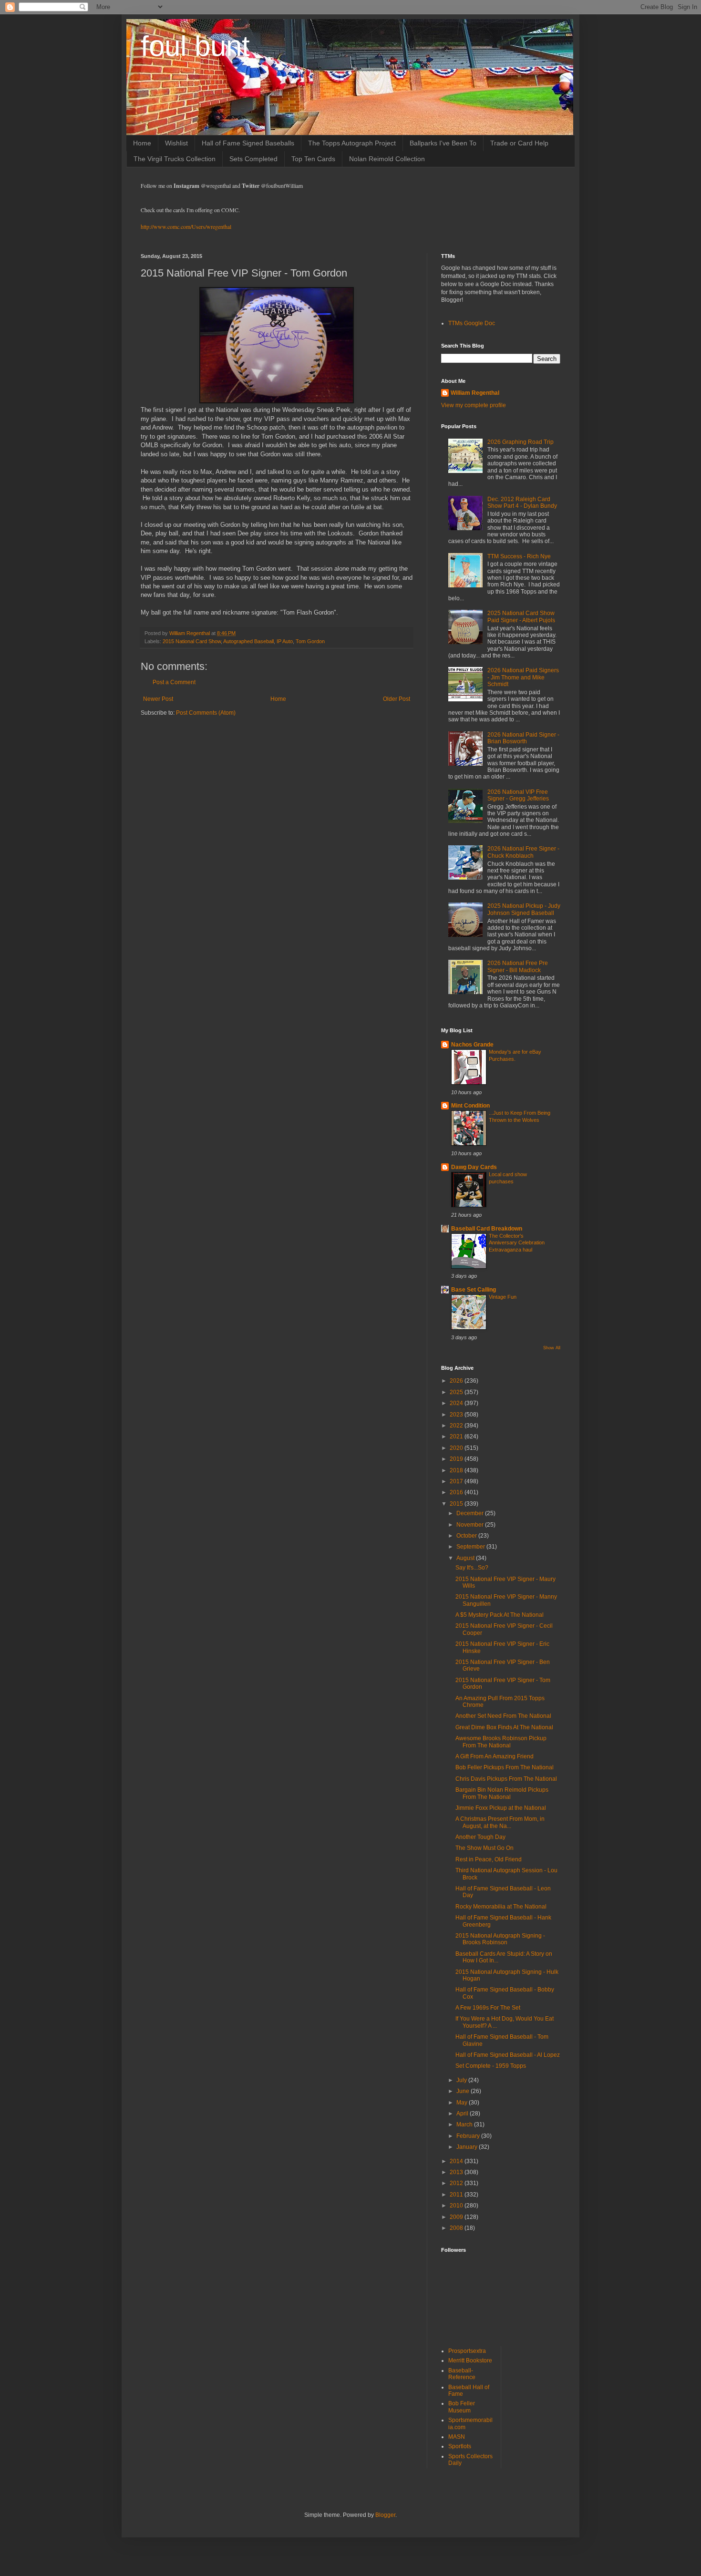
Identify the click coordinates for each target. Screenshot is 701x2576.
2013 (457, 2172)
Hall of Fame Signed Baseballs (248, 143)
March (465, 2124)
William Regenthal (475, 393)
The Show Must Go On (485, 1848)
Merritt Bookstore (470, 2360)
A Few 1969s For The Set (488, 2008)
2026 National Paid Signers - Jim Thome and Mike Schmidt (523, 677)
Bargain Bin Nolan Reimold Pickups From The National (502, 1793)
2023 (457, 1415)
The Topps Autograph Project (352, 143)
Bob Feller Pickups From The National (505, 1767)
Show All (552, 1348)
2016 (457, 1492)
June (464, 2091)
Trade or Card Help (519, 143)
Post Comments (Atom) (206, 713)
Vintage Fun (503, 1297)
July (462, 2080)
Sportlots (460, 2446)
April (463, 2114)
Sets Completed (253, 159)
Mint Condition (470, 1106)
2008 (457, 2228)
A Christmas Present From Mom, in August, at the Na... (500, 1822)
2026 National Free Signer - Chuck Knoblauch (523, 852)
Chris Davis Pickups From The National (506, 1779)
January (468, 2147)
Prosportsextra (467, 2351)
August (466, 1558)
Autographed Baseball (248, 641)
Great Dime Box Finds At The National (504, 1727)
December (471, 1513)
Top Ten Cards (313, 159)
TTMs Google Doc (472, 323)
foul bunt (195, 46)
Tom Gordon (310, 641)
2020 (457, 1448)
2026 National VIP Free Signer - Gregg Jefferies (518, 795)
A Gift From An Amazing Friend (495, 1756)
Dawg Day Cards (474, 1167)
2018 (457, 1470)
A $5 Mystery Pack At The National (500, 1615)
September (471, 1547)
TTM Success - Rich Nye (519, 556)
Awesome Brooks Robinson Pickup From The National (501, 1742)
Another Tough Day (480, 1837)
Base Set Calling (474, 1290)
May (463, 2103)
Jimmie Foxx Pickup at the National (501, 1808)
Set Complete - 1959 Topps (491, 2066)
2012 (457, 2183)
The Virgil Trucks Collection (175, 159)
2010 (457, 2206)
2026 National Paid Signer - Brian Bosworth (523, 738)
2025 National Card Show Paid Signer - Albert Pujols (521, 616)
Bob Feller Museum (462, 2407)
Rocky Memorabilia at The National (501, 1907)
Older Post (397, 699)
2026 (457, 1381)
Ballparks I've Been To (443, 143)
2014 (457, 2161)
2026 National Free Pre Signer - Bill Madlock (518, 966)
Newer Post (158, 699)
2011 (457, 2195)
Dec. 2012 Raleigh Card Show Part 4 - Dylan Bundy (522, 503)
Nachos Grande (472, 1045)
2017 (457, 1481)
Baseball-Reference (462, 2374)
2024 (457, 1403)
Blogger (385, 2515)
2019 (457, 1459)
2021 (457, 1437)
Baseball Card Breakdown (487, 1229)
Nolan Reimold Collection (387, 159)
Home (142, 143)
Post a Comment (174, 682)
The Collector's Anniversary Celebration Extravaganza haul (517, 1243)
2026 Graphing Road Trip (521, 442)
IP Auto (285, 641)
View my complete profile (474, 405)
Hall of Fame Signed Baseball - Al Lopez (508, 2055)
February (469, 2136)
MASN (457, 2437)
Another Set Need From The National (503, 1716)
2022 (457, 1426)
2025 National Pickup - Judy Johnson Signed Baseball (524, 909)
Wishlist (176, 143)
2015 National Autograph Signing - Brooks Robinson (500, 1939)
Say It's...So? (472, 1568)
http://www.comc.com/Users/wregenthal (186, 226)
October (467, 1536)
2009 (457, 2217)
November (471, 1525)
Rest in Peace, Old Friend (489, 1859)
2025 (457, 1392)
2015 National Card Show (192, 641)
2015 (457, 1504)
